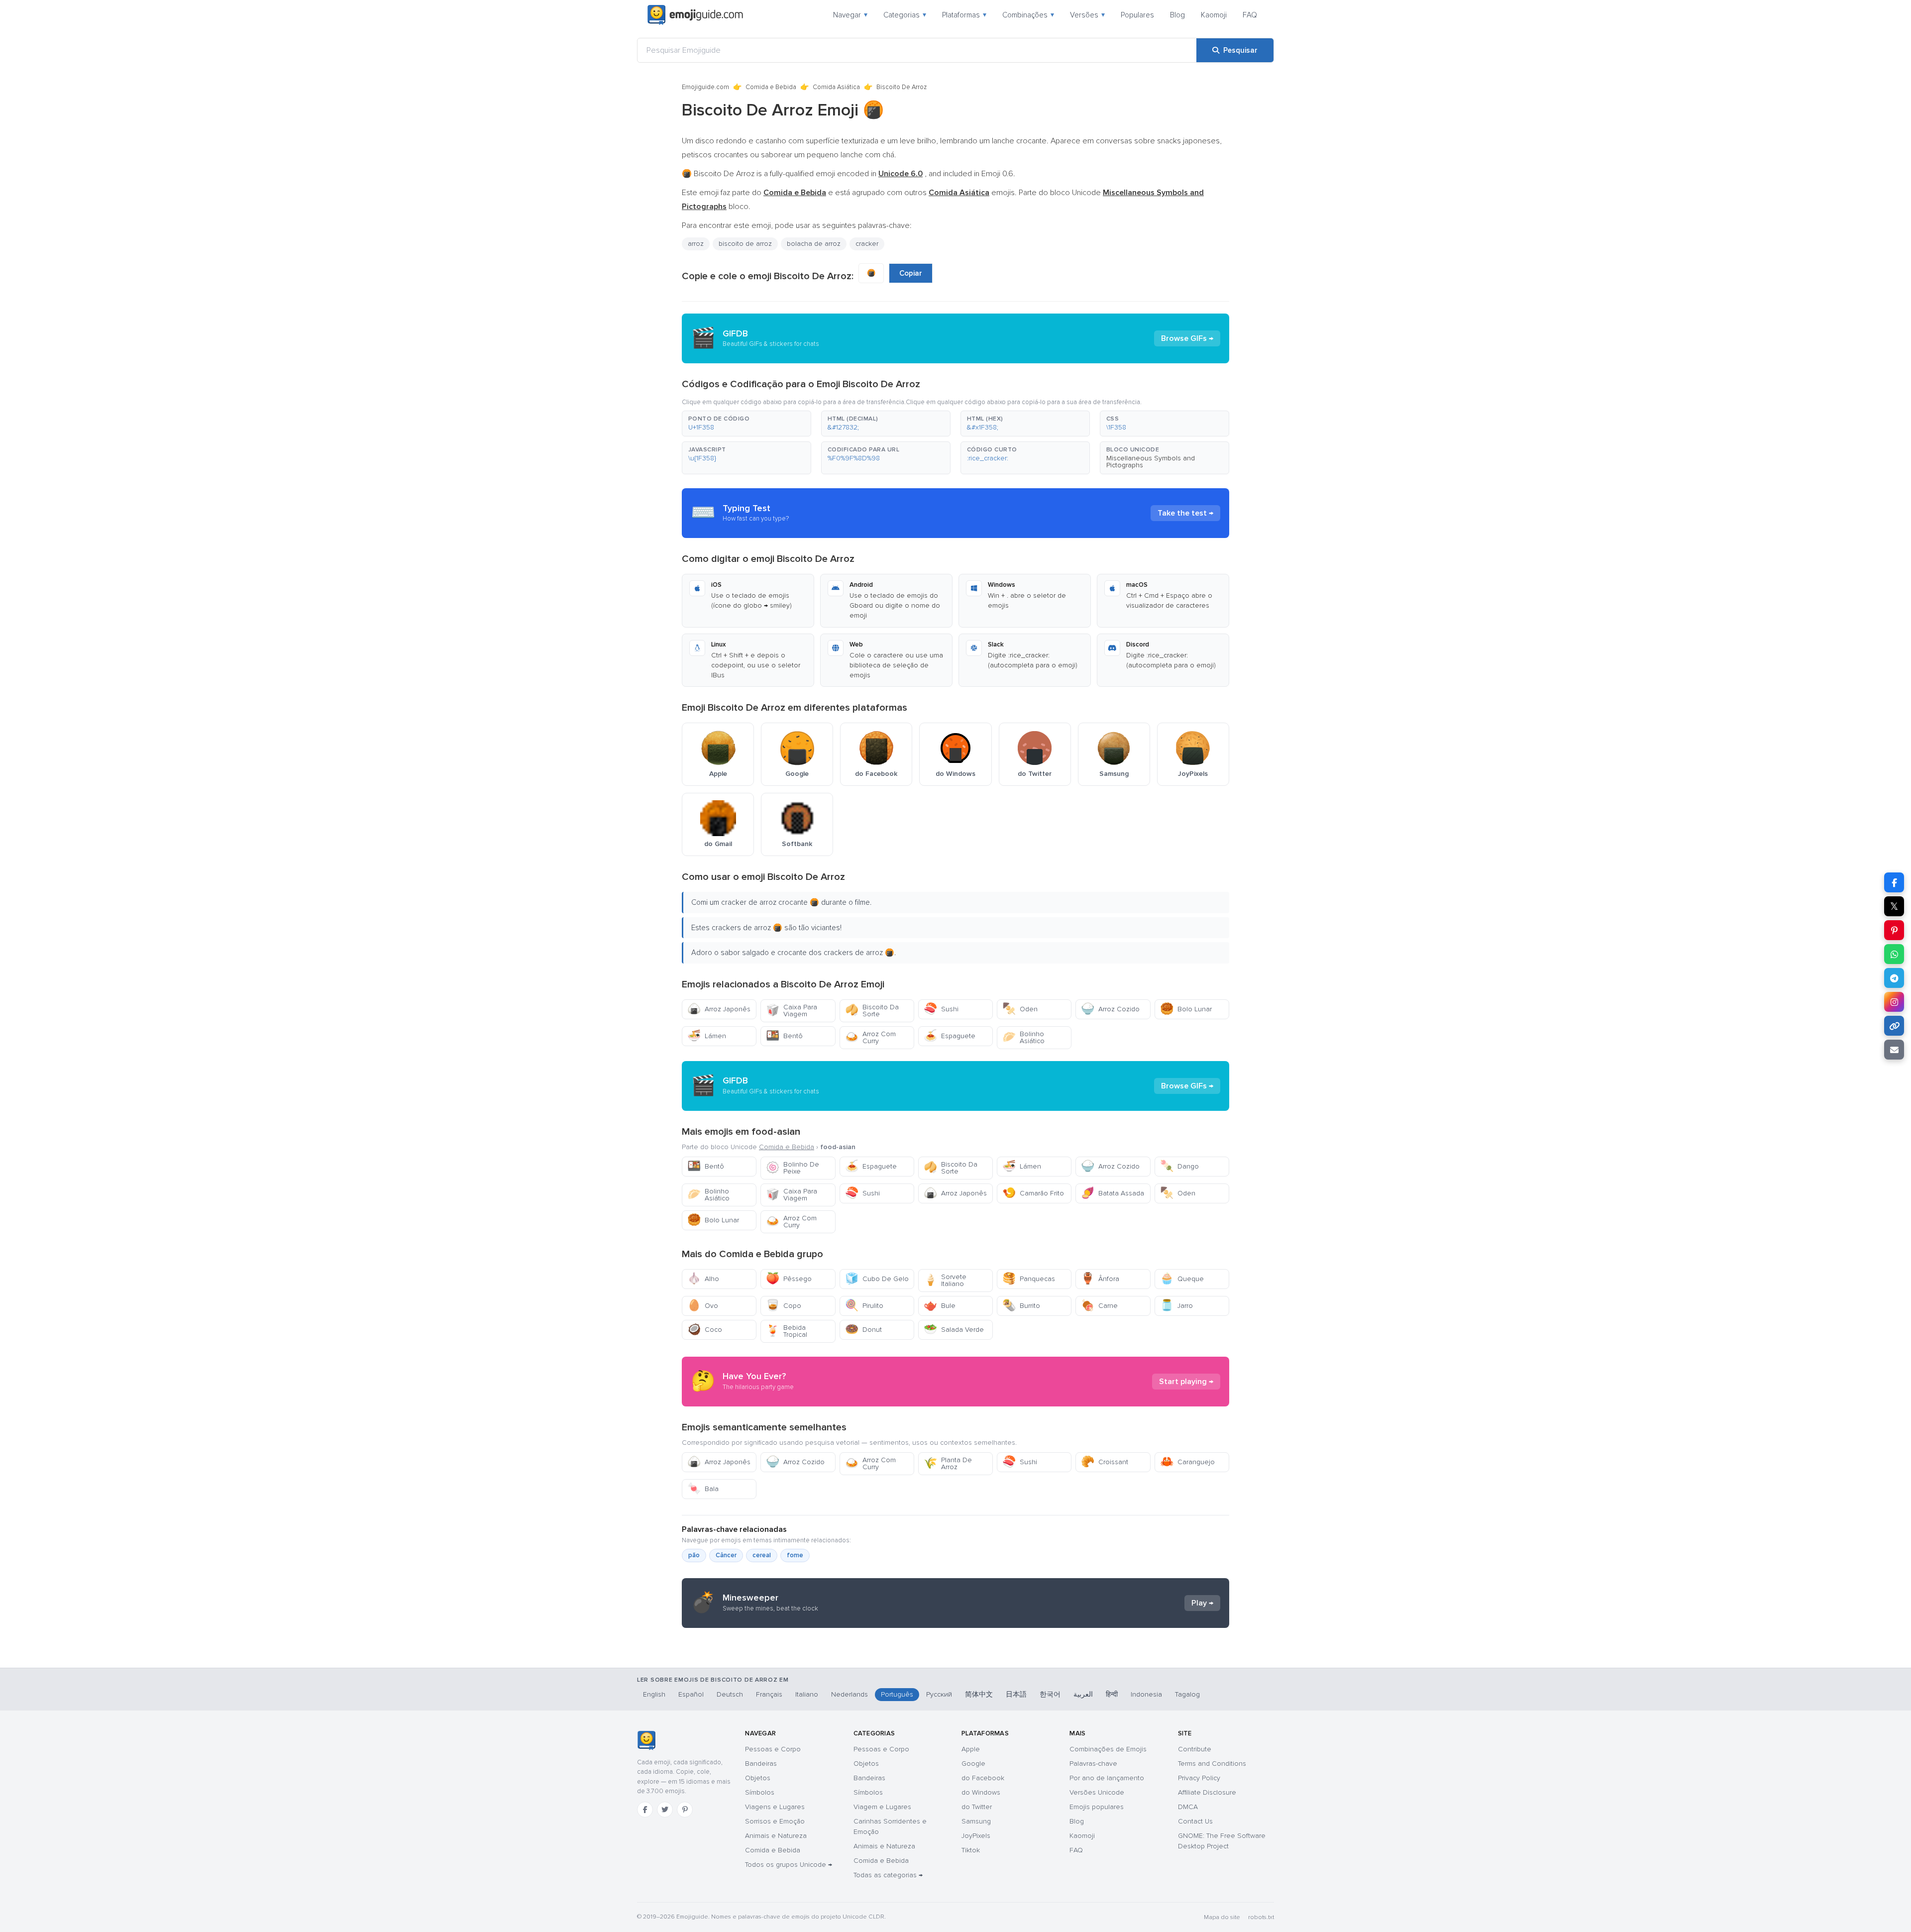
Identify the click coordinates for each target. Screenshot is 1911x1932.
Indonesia (1146, 1694)
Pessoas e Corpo (773, 1749)
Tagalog (1187, 1694)
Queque (1182, 1279)
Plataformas (964, 15)
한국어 (1050, 1694)
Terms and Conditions (1212, 1764)
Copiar (911, 273)
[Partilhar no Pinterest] (1894, 930)
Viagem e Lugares (882, 1807)
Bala (703, 1489)
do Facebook (983, 1778)
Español (691, 1694)
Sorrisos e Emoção (775, 1821)
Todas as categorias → (888, 1875)
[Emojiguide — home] (695, 15)
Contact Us (1195, 1821)
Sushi (941, 1009)
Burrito (1021, 1306)
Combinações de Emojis (1108, 1749)
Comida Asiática (836, 87)
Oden (1020, 1009)
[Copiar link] (1894, 1026)
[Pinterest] (685, 1810)
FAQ (1250, 15)
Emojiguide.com (705, 87)
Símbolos (760, 1792)
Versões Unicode (1097, 1792)
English (654, 1694)
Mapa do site (1222, 1917)
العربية (1083, 1694)
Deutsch (730, 1694)
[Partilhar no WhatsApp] (1894, 954)
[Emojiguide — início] (646, 1740)
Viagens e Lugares (775, 1807)
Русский (939, 1694)
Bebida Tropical (787, 1331)
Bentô (784, 1036)
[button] (746, 424)
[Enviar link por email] (1894, 1050)
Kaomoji (1214, 15)
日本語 (1016, 1694)
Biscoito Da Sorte (872, 1011)
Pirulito (864, 1306)
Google (973, 1764)
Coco (705, 1330)
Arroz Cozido (1110, 1009)
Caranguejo (1187, 1462)
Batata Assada (1113, 1193)
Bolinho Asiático (1023, 1037)
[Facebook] (645, 1810)
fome (795, 1555)
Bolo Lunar (1186, 1009)
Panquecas (1029, 1279)
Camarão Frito (1033, 1193)
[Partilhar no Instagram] (1894, 1002)
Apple (971, 1749)
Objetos (758, 1778)
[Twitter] (665, 1810)
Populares (1137, 15)
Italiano (807, 1694)
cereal (762, 1555)
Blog (1177, 15)
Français (769, 1694)
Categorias (905, 15)
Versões (1087, 15)
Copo (784, 1306)
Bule (940, 1306)
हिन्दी (1112, 1694)
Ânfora (1100, 1279)
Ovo (703, 1306)
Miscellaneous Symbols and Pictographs (1151, 462)
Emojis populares (1097, 1807)
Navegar (850, 15)
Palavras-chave (1093, 1764)
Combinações (1028, 15)
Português (897, 1694)
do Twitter (977, 1807)
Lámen (707, 1036)
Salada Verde (954, 1330)
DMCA (1188, 1807)
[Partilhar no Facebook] (1894, 882)
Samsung (976, 1821)
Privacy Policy (1199, 1778)
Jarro (1176, 1306)
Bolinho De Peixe (793, 1168)
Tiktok (971, 1850)
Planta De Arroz (948, 1463)
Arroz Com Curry (870, 1037)
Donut (863, 1330)
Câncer (726, 1555)
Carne (1099, 1306)
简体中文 (979, 1694)
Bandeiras (761, 1764)
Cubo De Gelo (877, 1279)
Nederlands (849, 1694)
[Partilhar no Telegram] (1894, 978)
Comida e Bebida (771, 87)
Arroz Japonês (719, 1009)
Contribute (1195, 1749)
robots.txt (1261, 1917)
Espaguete (950, 1036)
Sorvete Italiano (945, 1280)
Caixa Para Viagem (792, 1011)
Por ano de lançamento (1107, 1778)
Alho (703, 1279)
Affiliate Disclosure (1207, 1792)
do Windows (981, 1792)
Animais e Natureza (776, 1836)
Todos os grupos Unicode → (789, 1865)
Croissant (1105, 1462)
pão (694, 1555)
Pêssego (789, 1279)
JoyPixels (976, 1836)
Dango (1179, 1166)
